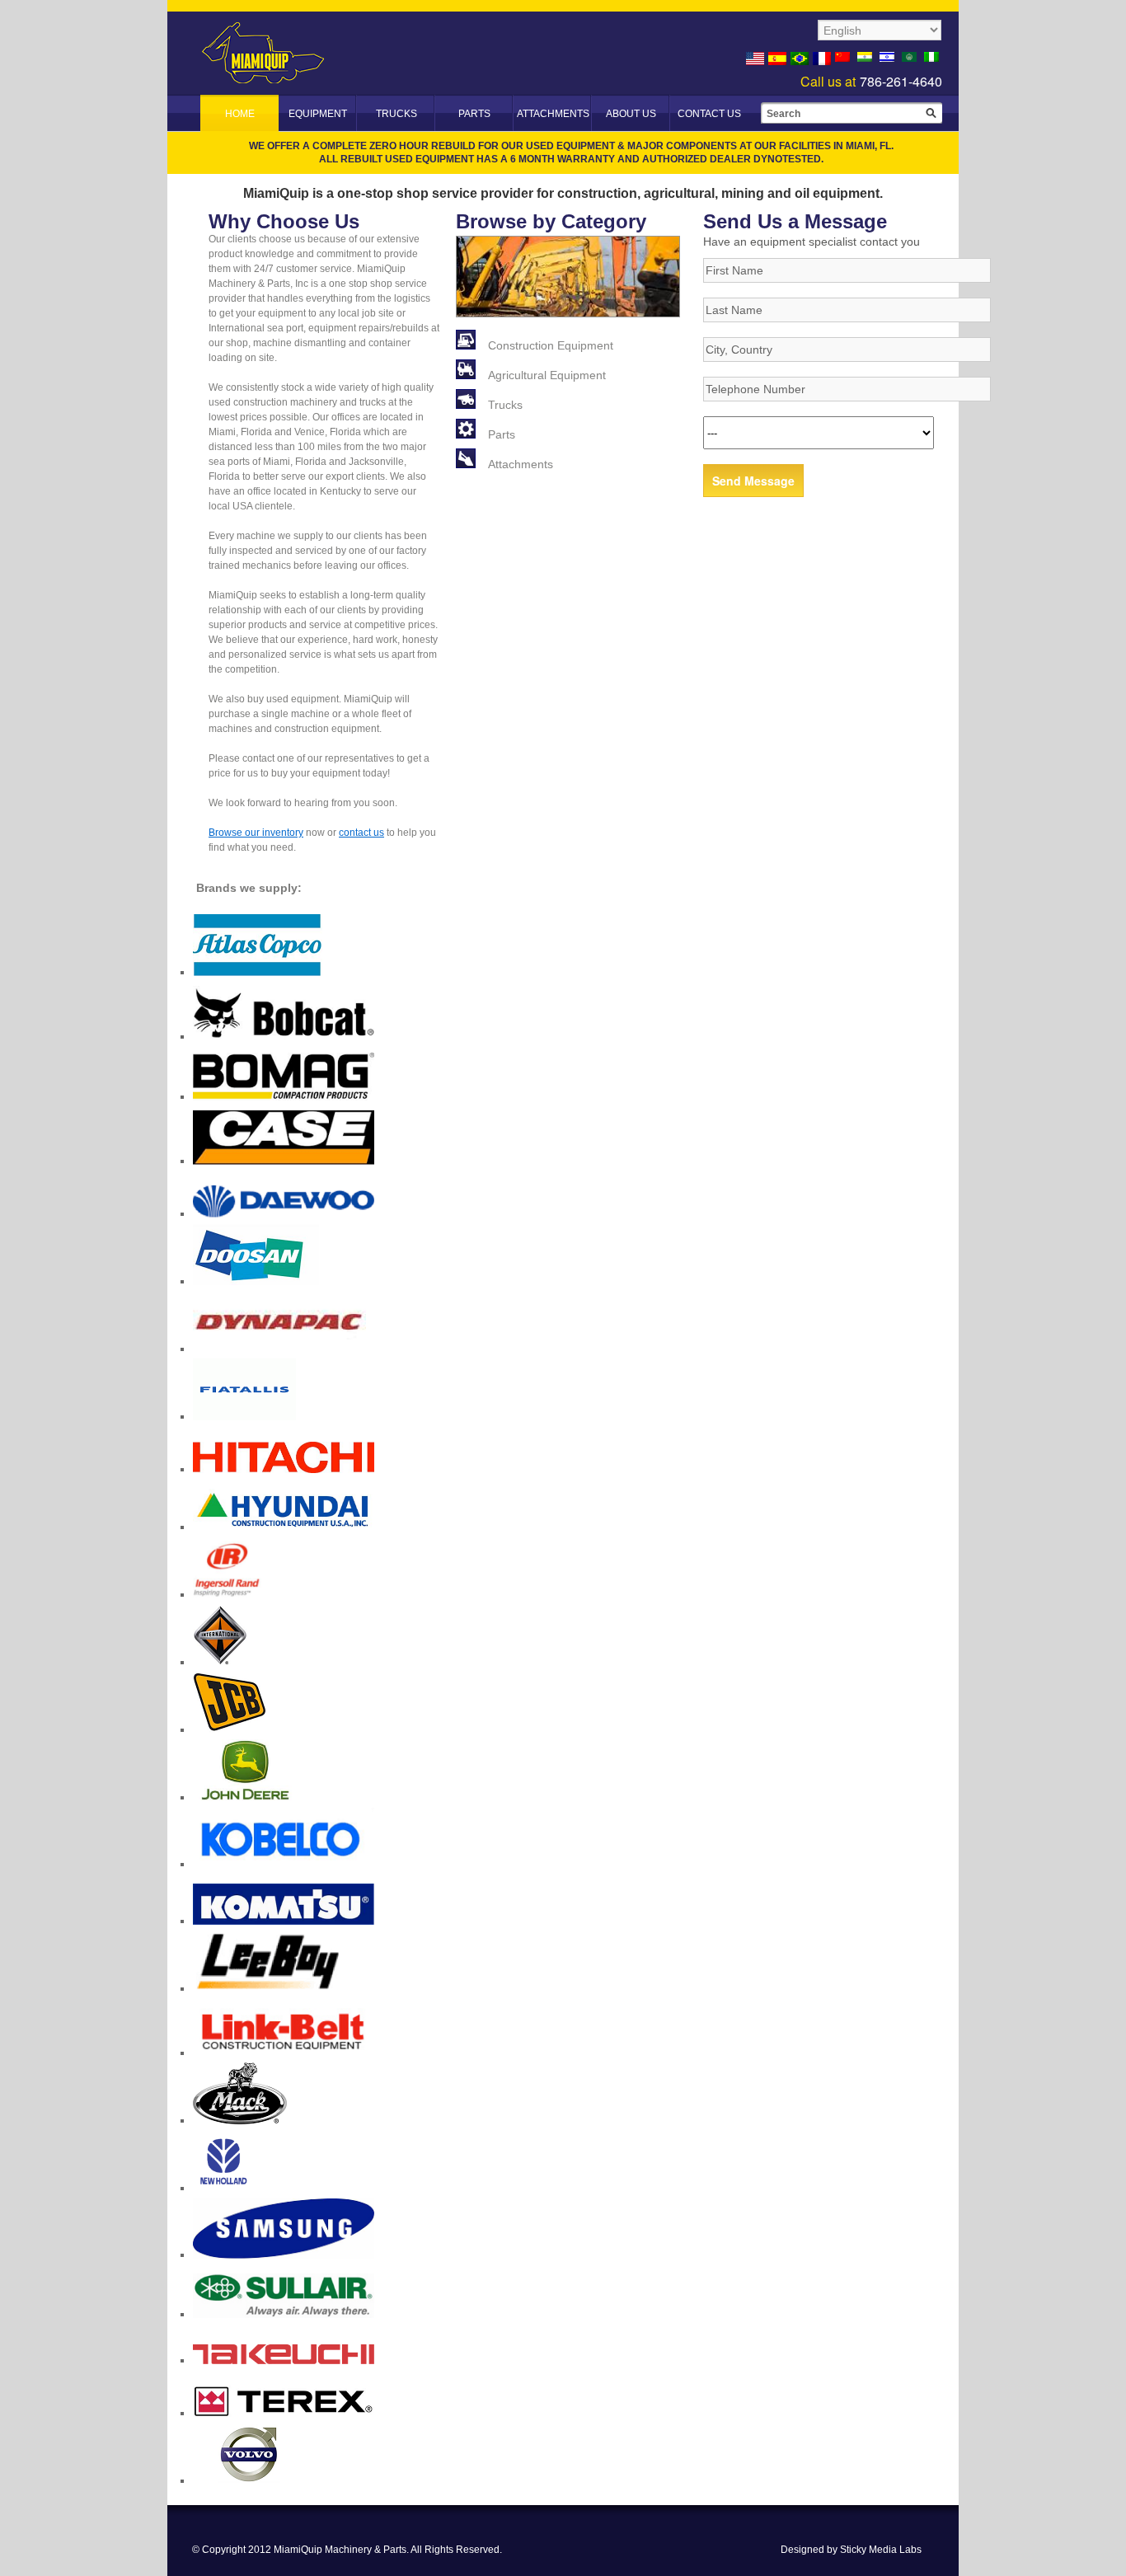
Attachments (521, 464)
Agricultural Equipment (547, 375)
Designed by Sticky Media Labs (851, 2550)
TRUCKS (396, 114)
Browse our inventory (256, 833)
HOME (240, 114)
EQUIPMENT (318, 114)
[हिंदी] (866, 59)
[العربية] (911, 59)
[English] (755, 59)
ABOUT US (631, 114)
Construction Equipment (551, 345)
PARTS (474, 114)
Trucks (505, 405)
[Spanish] (777, 59)
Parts (502, 434)
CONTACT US (709, 114)
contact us (361, 833)
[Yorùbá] (933, 59)
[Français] (822, 59)
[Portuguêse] (800, 59)
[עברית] (889, 59)
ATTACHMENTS (553, 114)
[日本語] (844, 59)
